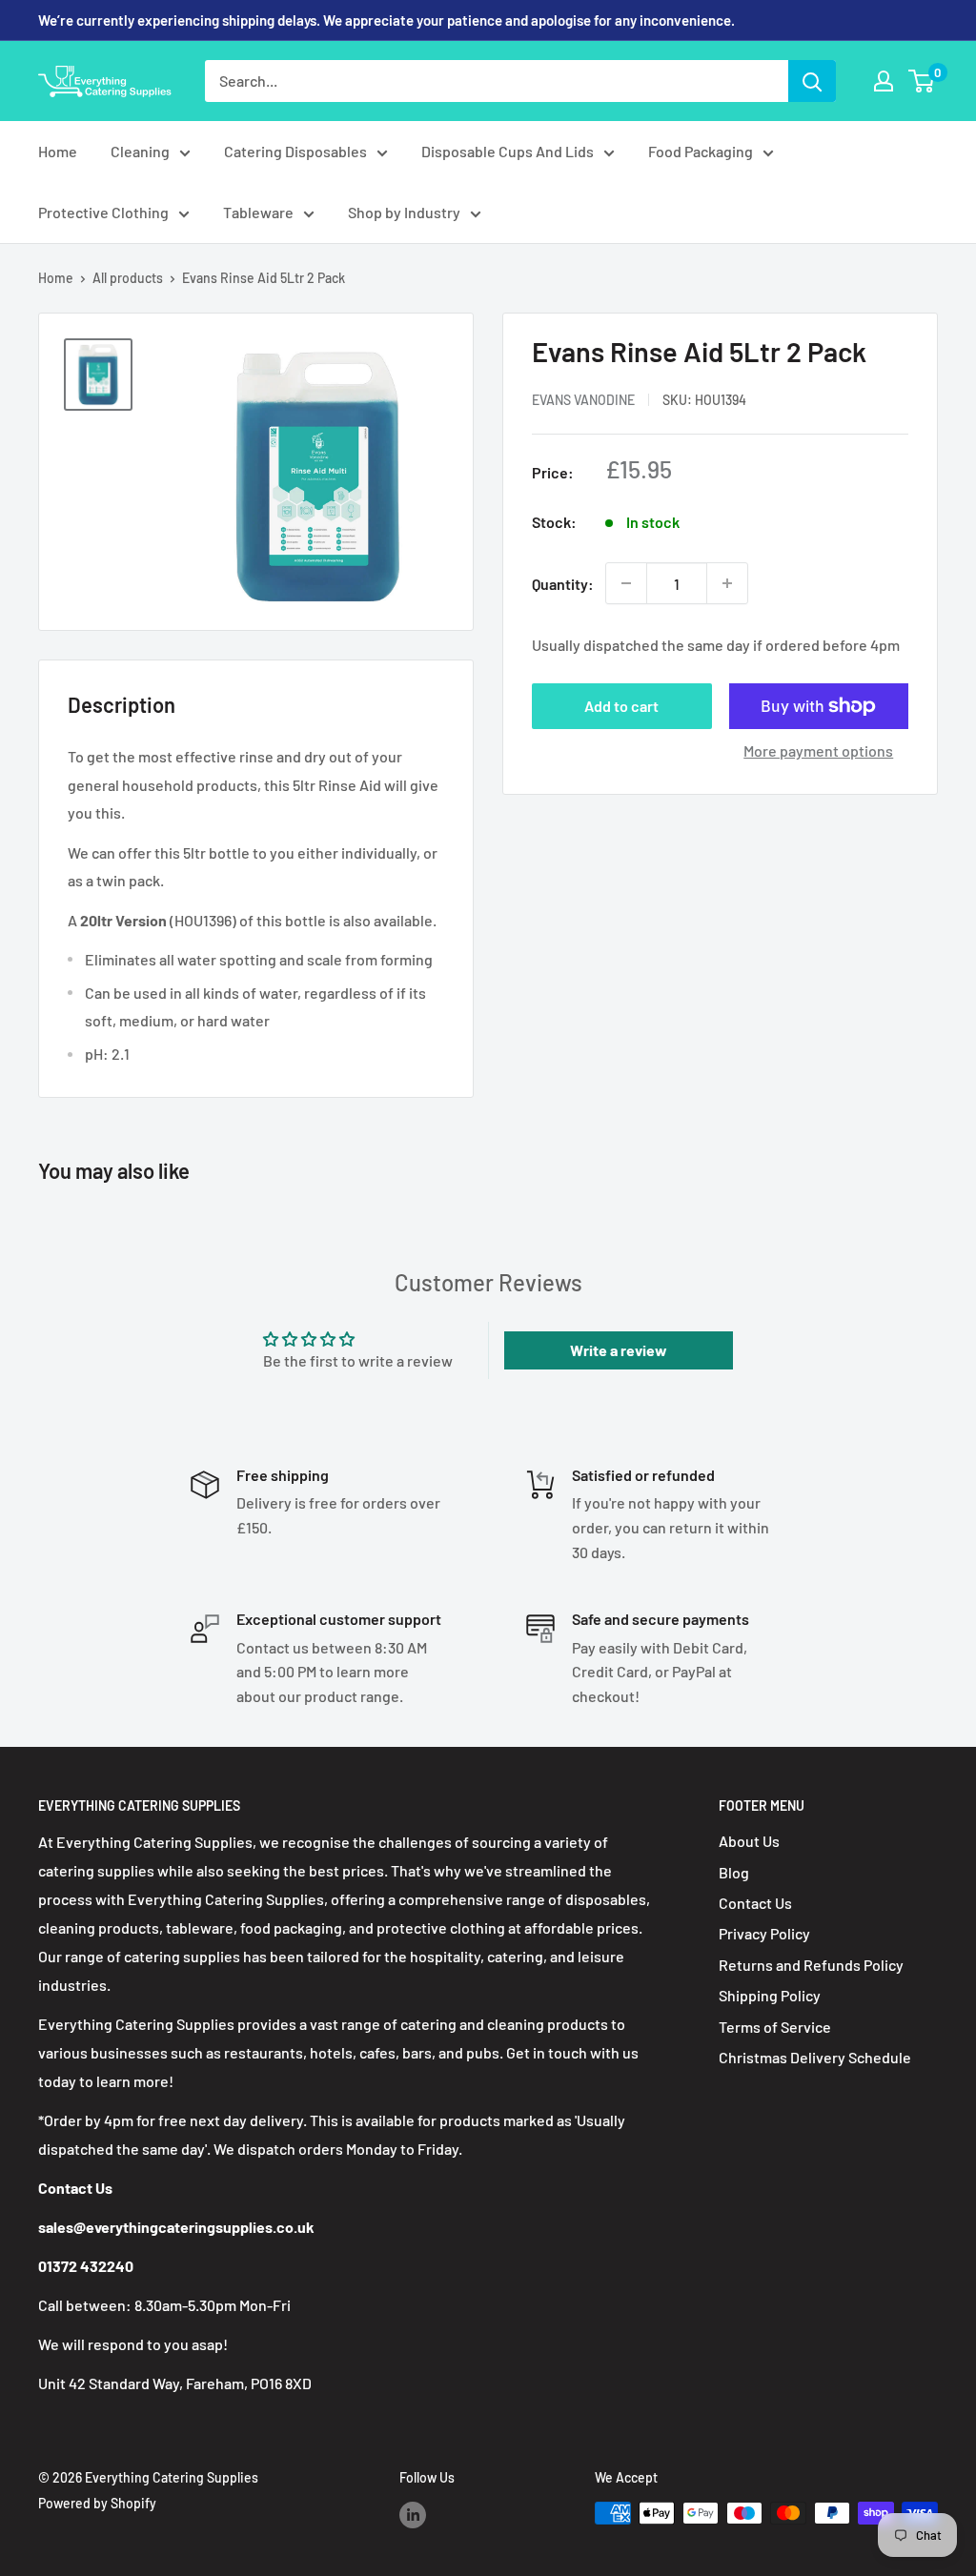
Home (58, 151)
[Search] (812, 81)
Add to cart (621, 706)
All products (128, 278)
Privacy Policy (764, 1933)
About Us (749, 1841)
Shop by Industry (404, 212)
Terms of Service (775, 2027)
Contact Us (755, 1903)
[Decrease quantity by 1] (626, 583)
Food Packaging (701, 151)
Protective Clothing (103, 212)
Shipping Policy (770, 1995)
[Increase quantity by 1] (727, 583)
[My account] (884, 81)
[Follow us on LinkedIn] (413, 2515)
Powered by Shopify (97, 2503)
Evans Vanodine (583, 400)
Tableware (258, 212)
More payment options (818, 750)
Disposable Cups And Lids (508, 151)
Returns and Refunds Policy (811, 1965)
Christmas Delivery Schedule (815, 2057)
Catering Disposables (295, 151)
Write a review (619, 1350)
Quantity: (563, 584)
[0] (922, 81)
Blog (734, 1872)
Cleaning (140, 151)
